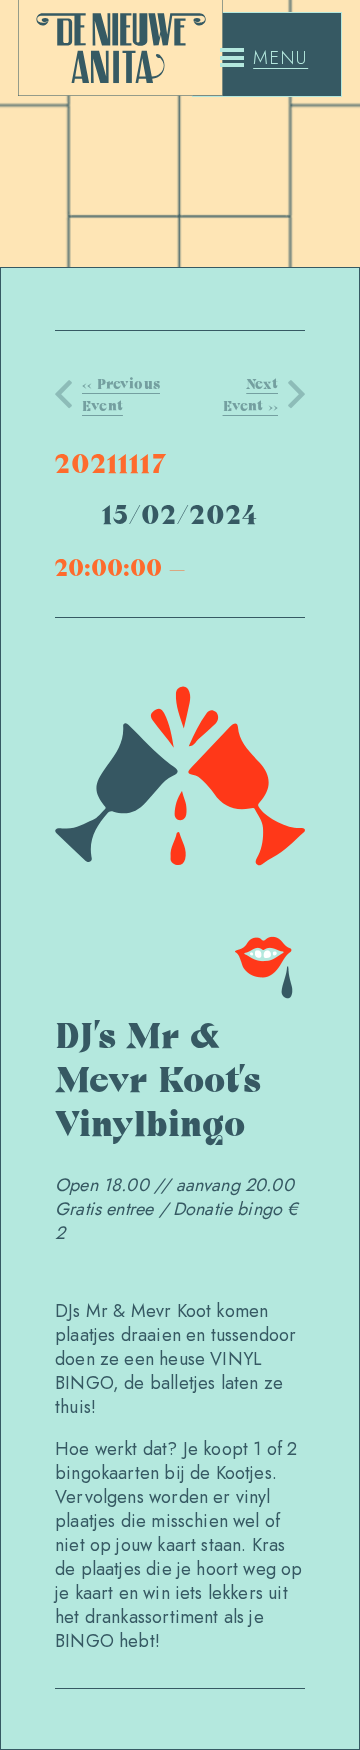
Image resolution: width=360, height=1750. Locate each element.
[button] (264, 58)
